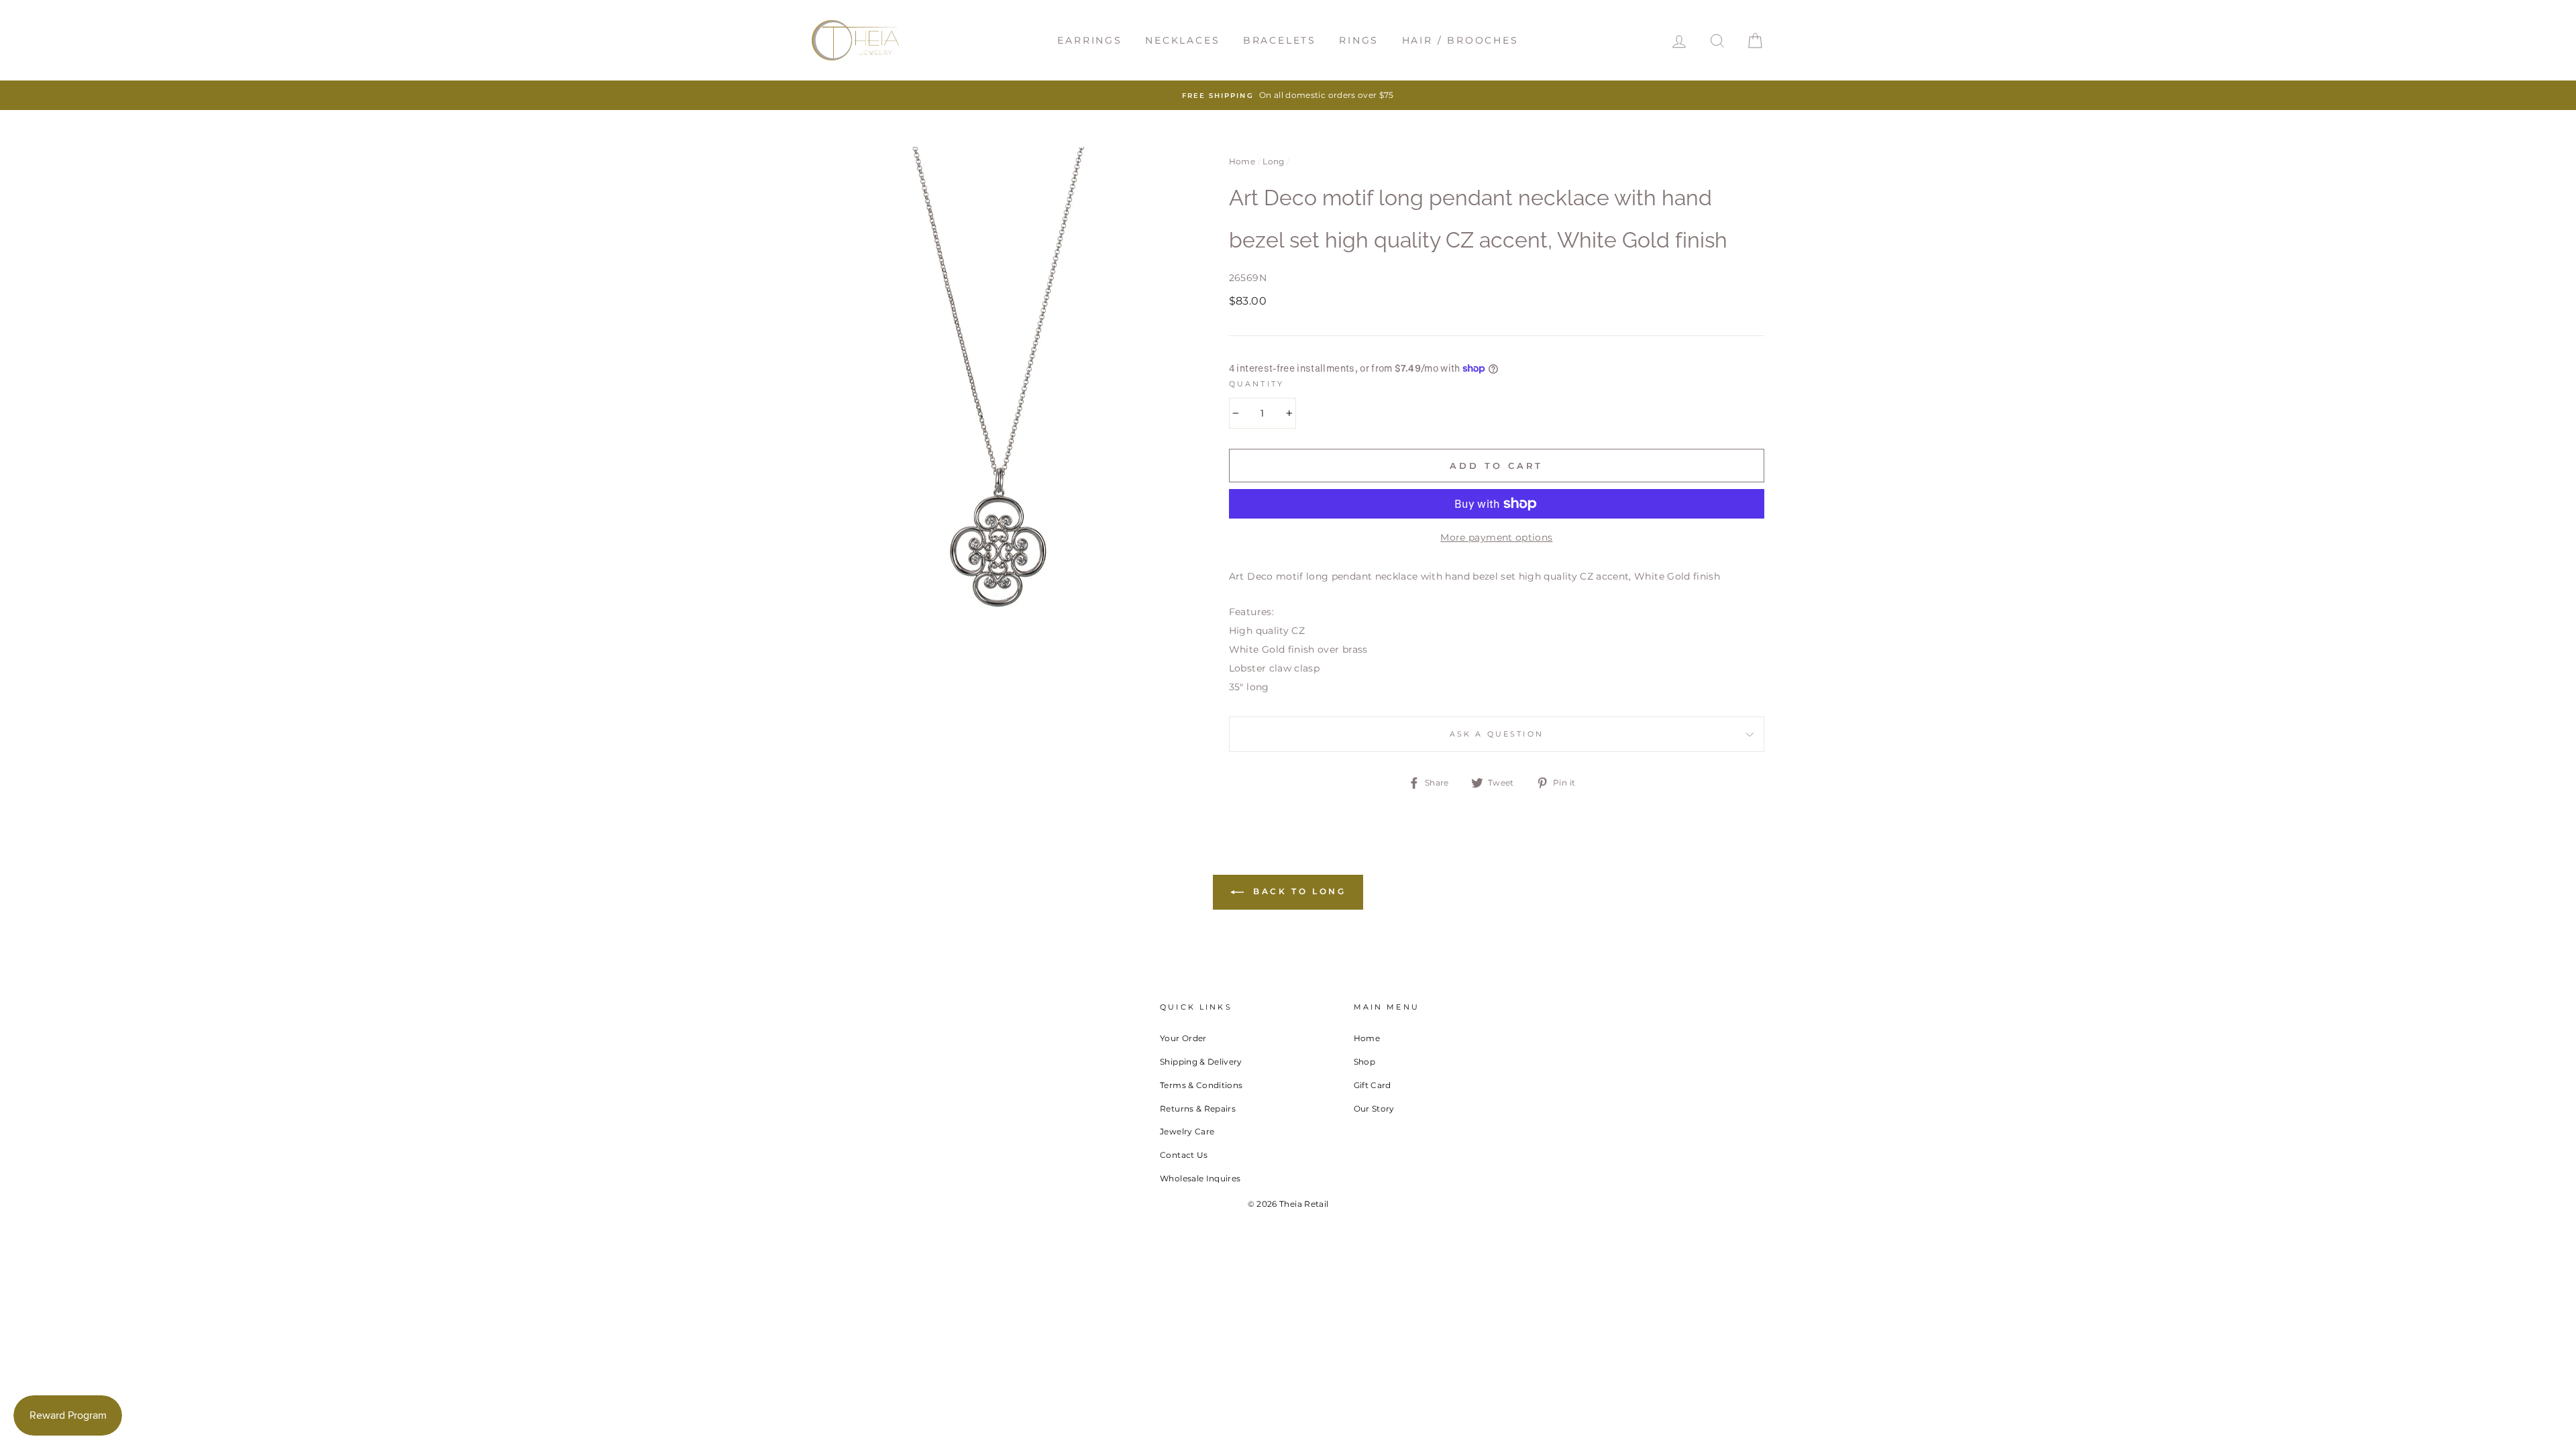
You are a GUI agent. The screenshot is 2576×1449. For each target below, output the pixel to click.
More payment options (1496, 537)
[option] (1288, 95)
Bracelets (1280, 40)
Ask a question (1497, 734)
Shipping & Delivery (1201, 1062)
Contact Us (1184, 1155)
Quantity (1256, 384)
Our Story (1374, 1109)
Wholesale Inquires (1200, 1178)
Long (1273, 161)
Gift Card (1373, 1085)
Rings (1359, 40)
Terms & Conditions (1201, 1085)
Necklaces (1182, 40)
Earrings (1089, 40)
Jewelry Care (1187, 1131)
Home (1242, 161)
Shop (1364, 1062)
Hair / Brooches (1460, 40)
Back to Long (1298, 891)
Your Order (1183, 1038)
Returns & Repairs (1198, 1109)
